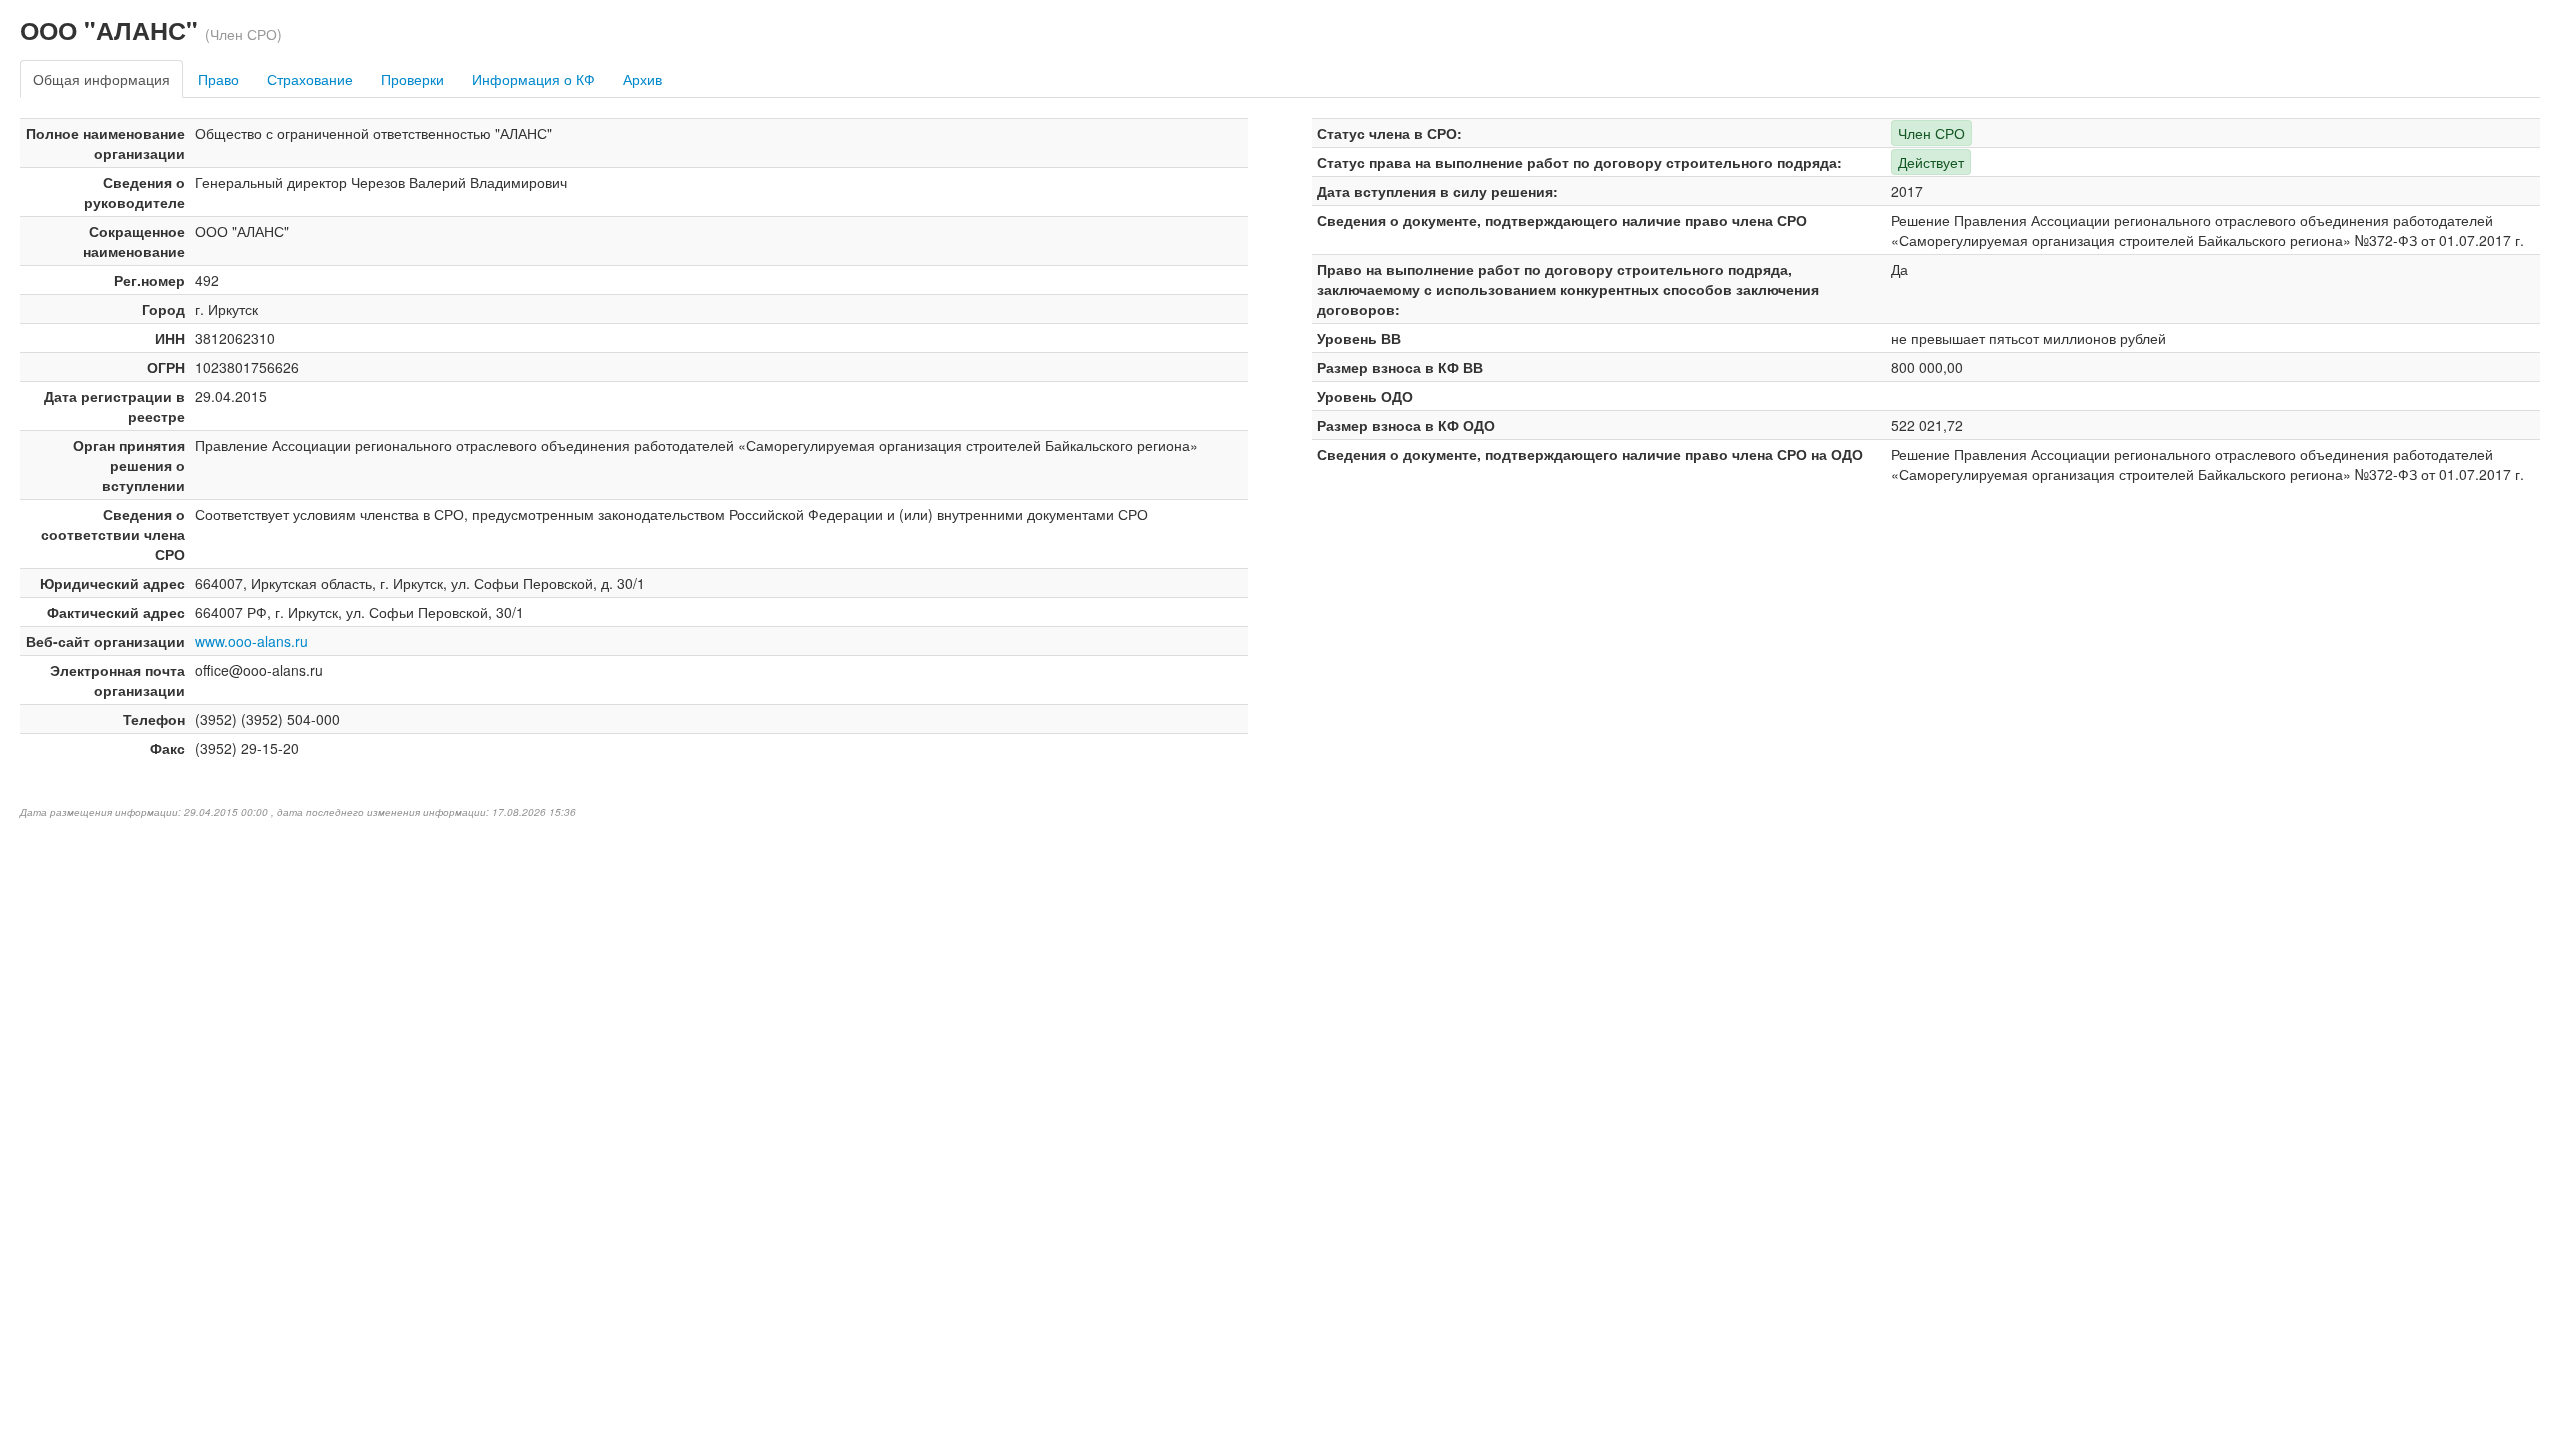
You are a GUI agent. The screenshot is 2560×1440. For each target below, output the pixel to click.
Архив (642, 79)
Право (218, 79)
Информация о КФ (533, 79)
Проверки (412, 79)
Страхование (310, 79)
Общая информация (101, 79)
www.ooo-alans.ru (251, 641)
